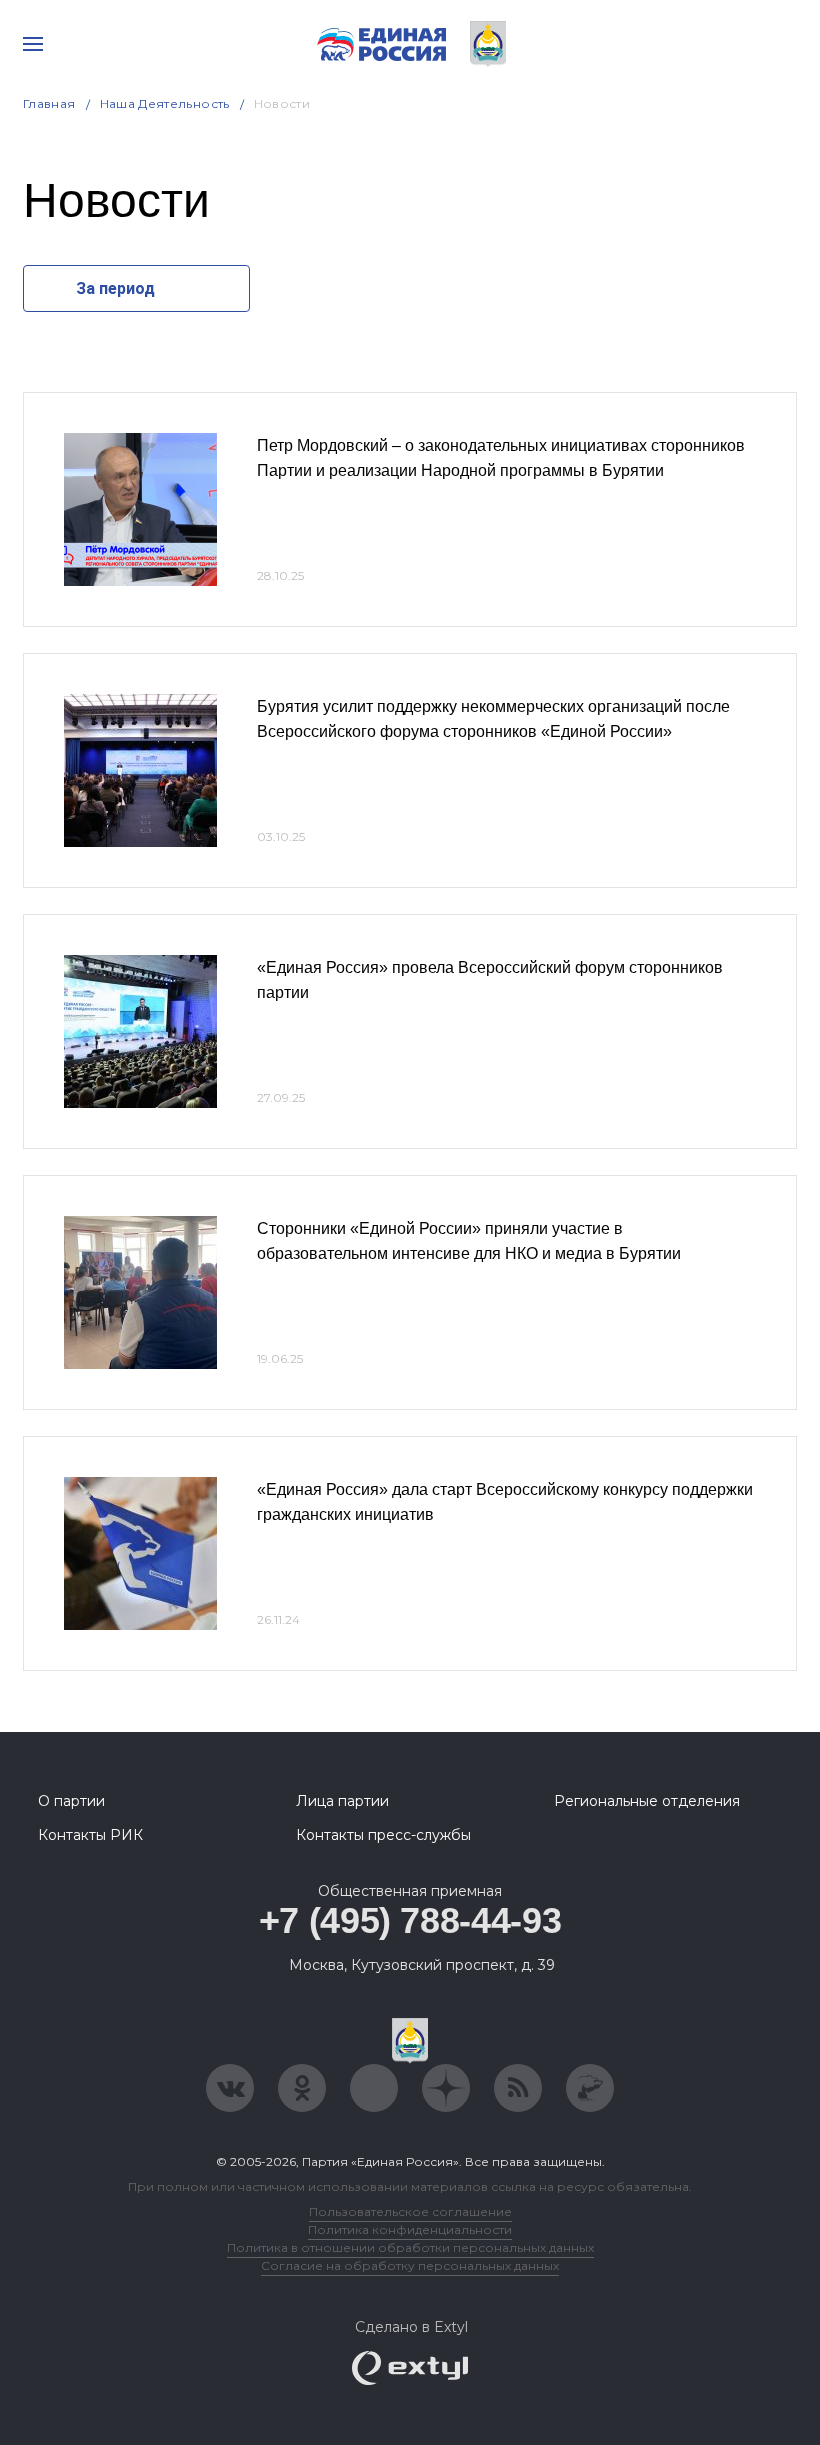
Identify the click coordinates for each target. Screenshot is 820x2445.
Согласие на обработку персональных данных (410, 2265)
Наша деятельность (165, 103)
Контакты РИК (90, 1835)
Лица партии (342, 1801)
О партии (71, 1801)
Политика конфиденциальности (410, 2229)
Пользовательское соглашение (410, 2211)
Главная (49, 103)
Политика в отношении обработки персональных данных (410, 2247)
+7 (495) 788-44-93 (410, 1920)
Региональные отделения (647, 1801)
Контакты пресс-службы (383, 1835)
